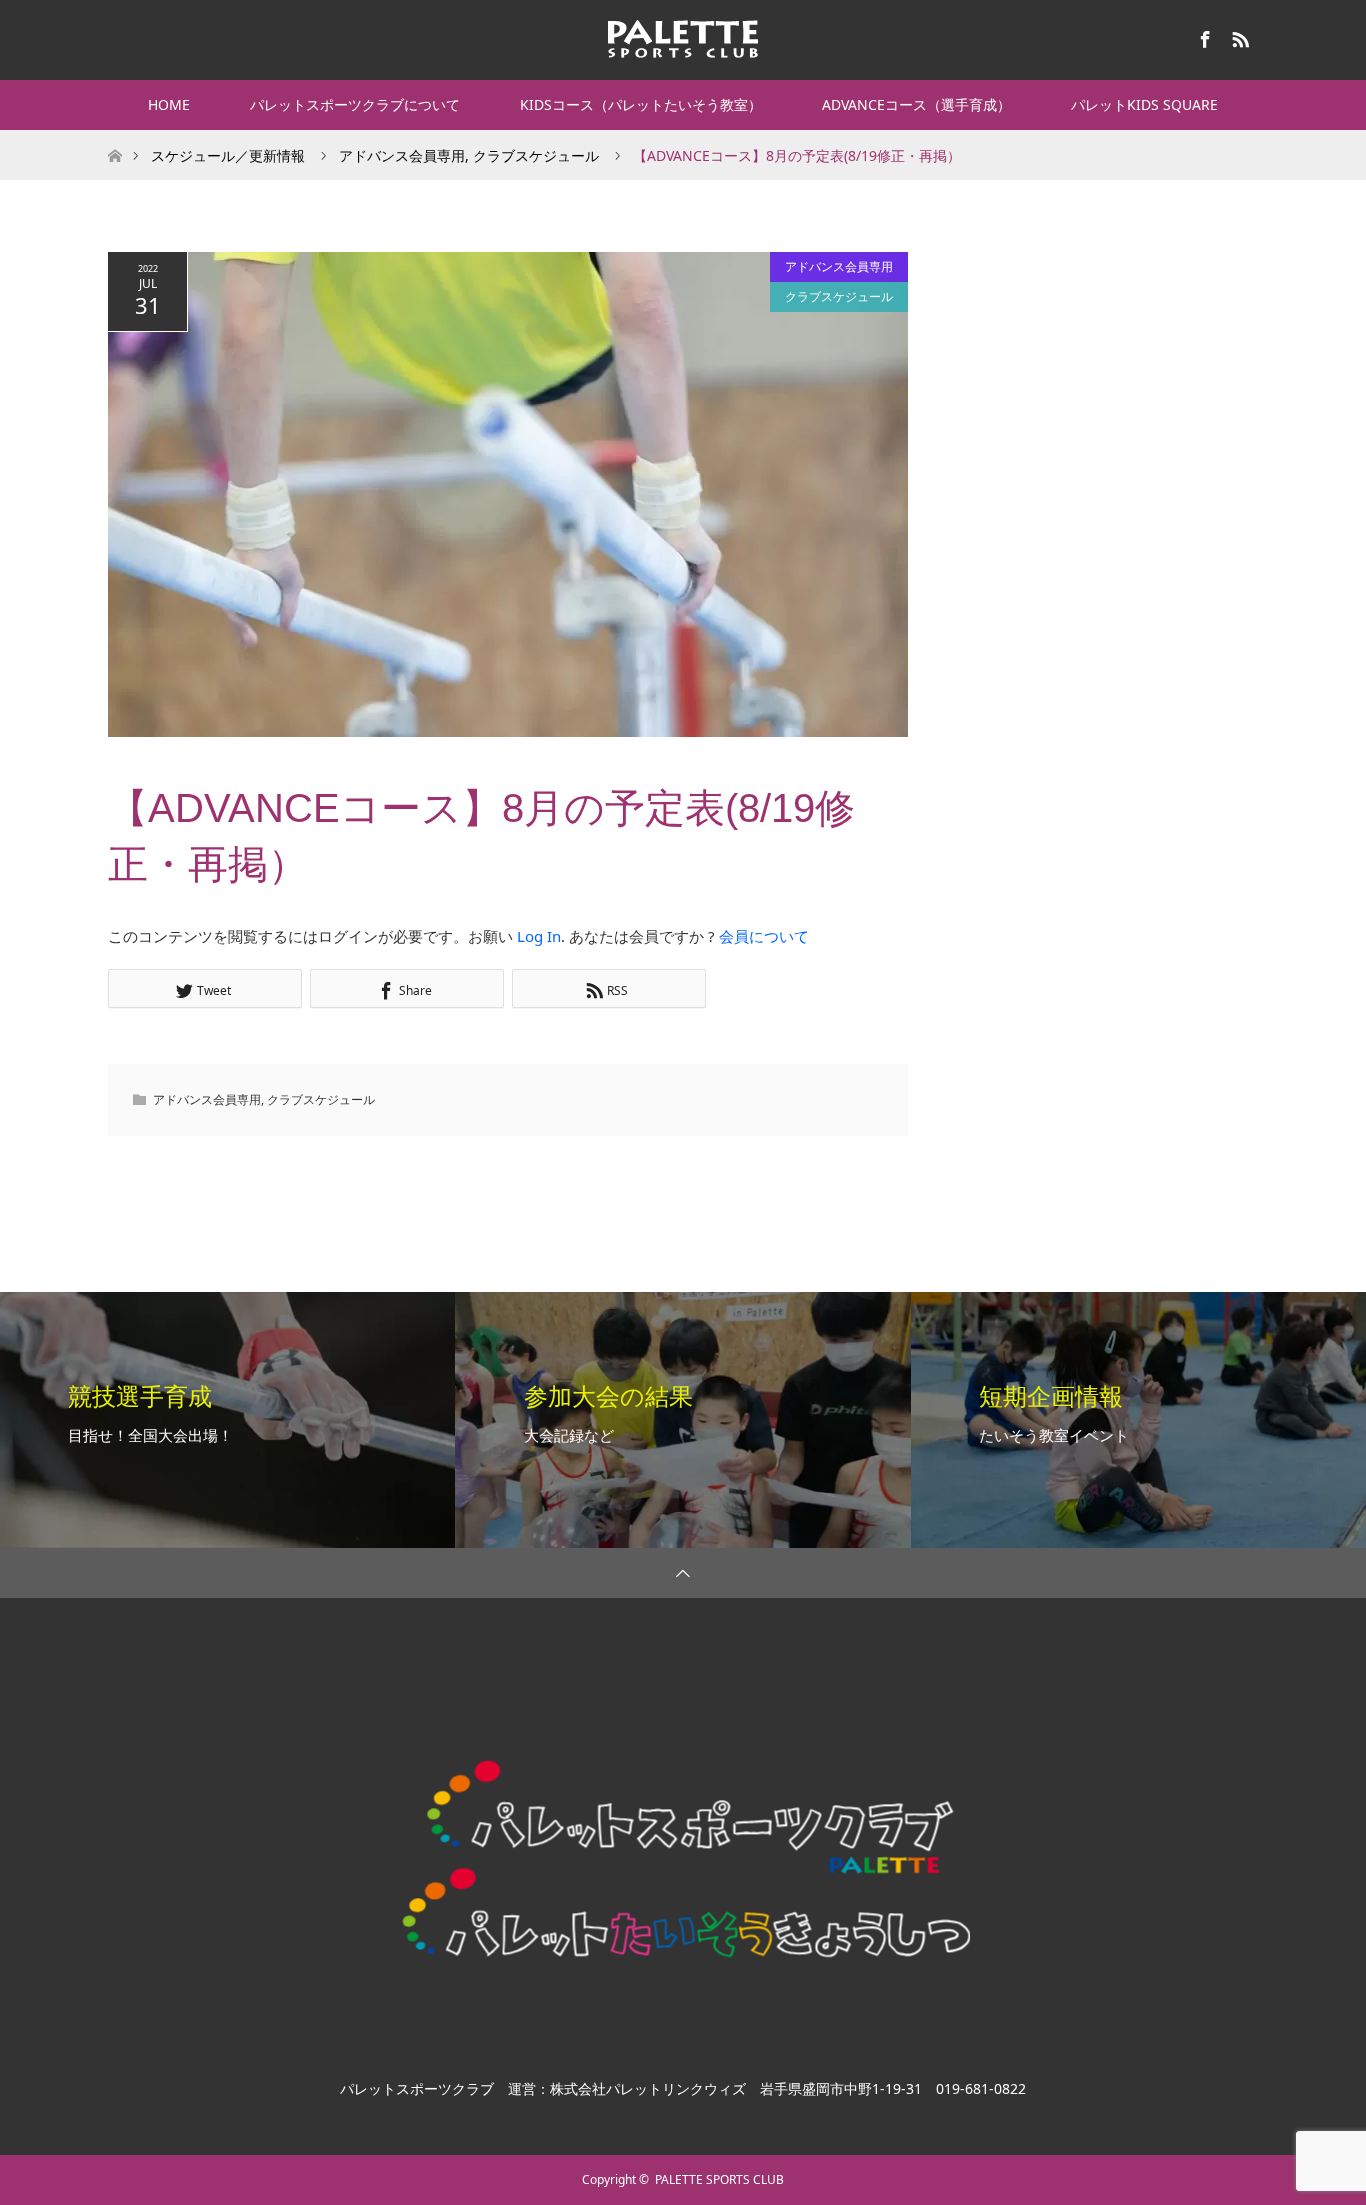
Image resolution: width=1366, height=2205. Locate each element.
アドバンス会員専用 (839, 266)
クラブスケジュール (839, 296)
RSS (1238, 36)
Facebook (1203, 36)
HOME (169, 104)
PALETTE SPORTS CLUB (719, 2179)
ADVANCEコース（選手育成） (916, 104)
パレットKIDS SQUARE (1144, 104)
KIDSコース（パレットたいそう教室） (641, 104)
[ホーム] (114, 137)
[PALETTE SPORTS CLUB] (683, 39)
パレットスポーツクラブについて (355, 104)
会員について (764, 936)
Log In (539, 936)
